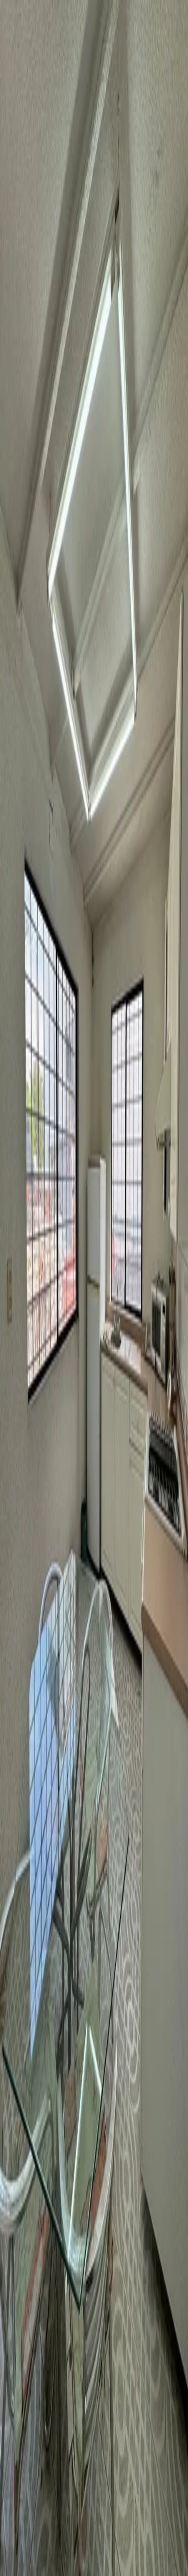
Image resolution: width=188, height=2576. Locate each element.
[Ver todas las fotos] (8, 1018)
